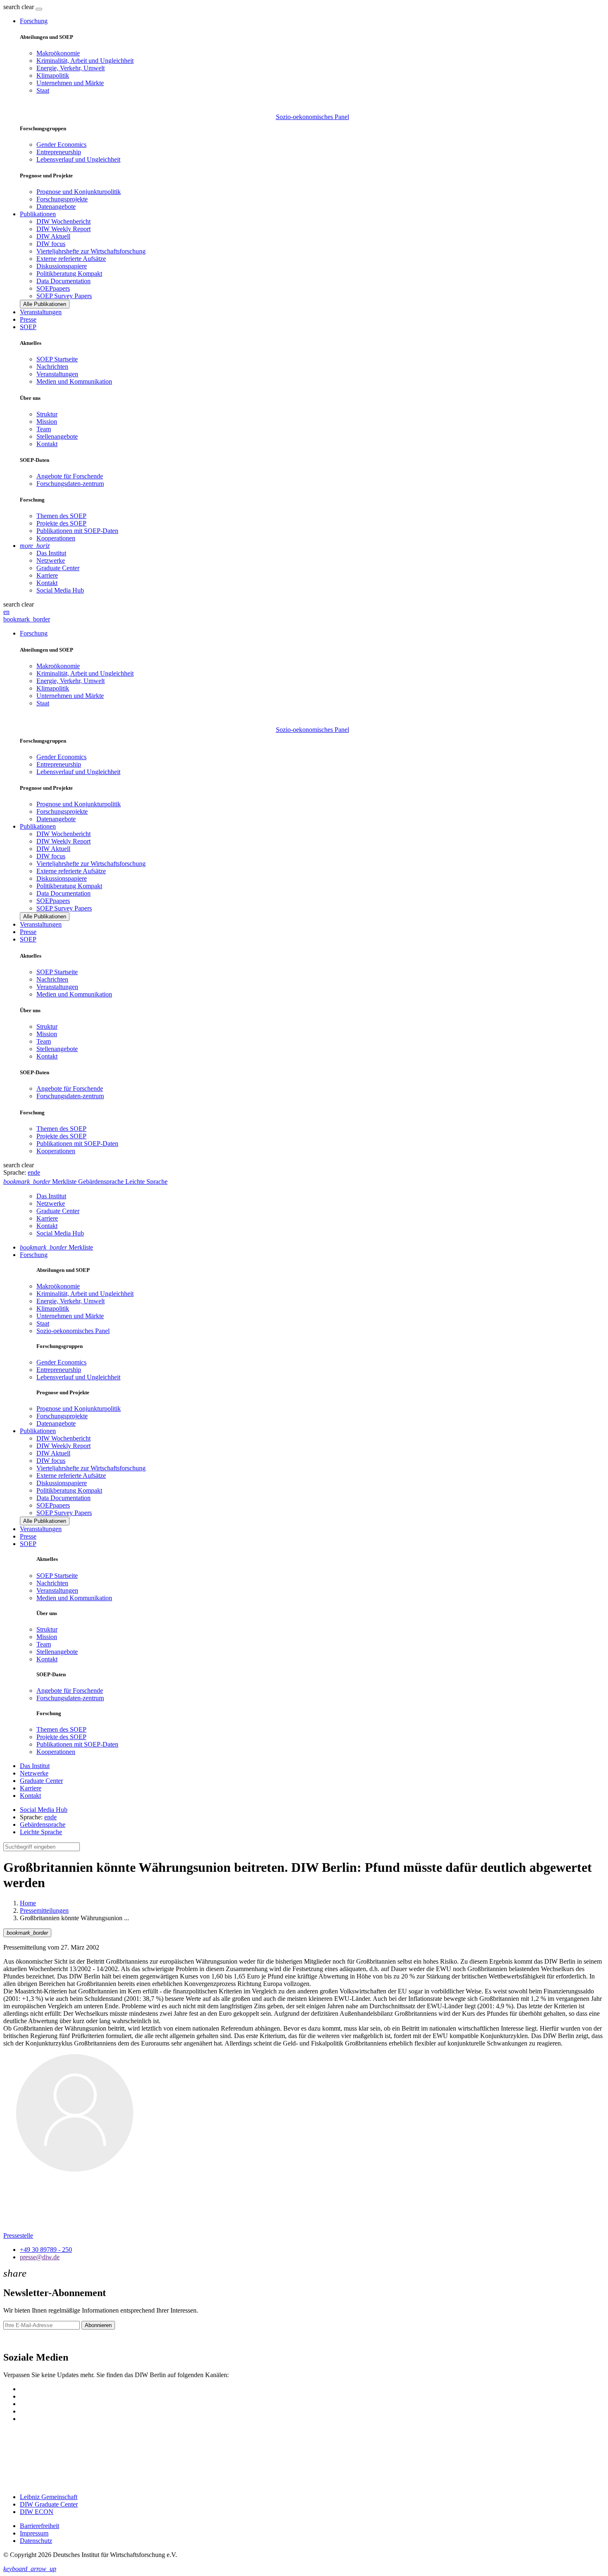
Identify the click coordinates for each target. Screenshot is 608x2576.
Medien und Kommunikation (74, 381)
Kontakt (47, 444)
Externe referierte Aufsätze (71, 259)
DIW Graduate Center (49, 2504)
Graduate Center (58, 568)
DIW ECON (37, 2512)
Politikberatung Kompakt (69, 274)
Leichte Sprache (41, 1832)
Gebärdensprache (43, 1824)
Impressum (34, 2533)
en (6, 612)
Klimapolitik (53, 75)
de (37, 1172)
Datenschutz (36, 2541)
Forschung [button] (34, 21)
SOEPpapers (53, 288)
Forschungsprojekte (62, 199)
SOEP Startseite (57, 359)
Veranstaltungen (41, 312)
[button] (19, 7)
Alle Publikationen (45, 304)
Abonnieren (98, 2325)
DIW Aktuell (53, 236)
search (12, 7)
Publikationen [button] (38, 214)
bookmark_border (27, 619)
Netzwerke (51, 560)
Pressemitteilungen (44, 1910)
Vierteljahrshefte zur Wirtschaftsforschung (91, 251)
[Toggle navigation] (39, 9)
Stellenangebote (57, 436)
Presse (28, 319)
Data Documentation (63, 281)
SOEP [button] (28, 327)
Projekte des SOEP (61, 523)
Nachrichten (52, 367)
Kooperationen (56, 538)
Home (28, 1903)
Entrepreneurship (59, 152)
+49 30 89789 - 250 (46, 2250)
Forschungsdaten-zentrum (70, 484)
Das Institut (51, 553)
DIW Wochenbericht (63, 221)
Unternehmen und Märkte (70, 83)
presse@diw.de (40, 2257)
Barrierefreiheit (39, 2526)
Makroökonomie (58, 53)
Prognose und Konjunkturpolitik (79, 192)
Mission (47, 422)
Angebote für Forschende (70, 476)
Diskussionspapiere (62, 266)
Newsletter (17, 2340)
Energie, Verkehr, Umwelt (71, 68)
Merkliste (56, 1247)
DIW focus (51, 244)
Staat (43, 90)
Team (44, 429)
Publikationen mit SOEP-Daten (77, 531)
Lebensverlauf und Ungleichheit (78, 159)
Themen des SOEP (61, 516)
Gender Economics (61, 145)
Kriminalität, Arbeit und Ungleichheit (85, 61)
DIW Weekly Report (63, 229)
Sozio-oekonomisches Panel (312, 117)
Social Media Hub (60, 590)
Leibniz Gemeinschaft (49, 2497)
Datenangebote (56, 207)
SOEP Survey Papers (64, 296)
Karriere (47, 575)
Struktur (47, 414)
